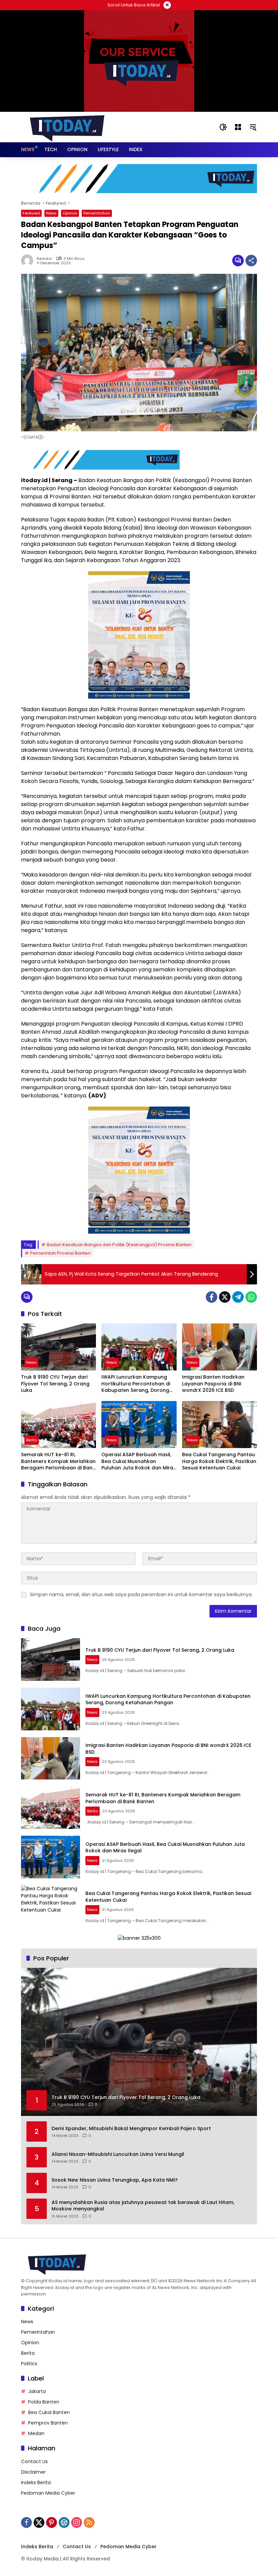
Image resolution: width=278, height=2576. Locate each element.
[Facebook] (212, 1297)
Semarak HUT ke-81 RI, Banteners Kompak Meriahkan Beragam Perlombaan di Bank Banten (58, 1461)
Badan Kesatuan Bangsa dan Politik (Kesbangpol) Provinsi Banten (119, 1245)
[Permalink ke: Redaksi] (29, 261)
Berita (32, 1440)
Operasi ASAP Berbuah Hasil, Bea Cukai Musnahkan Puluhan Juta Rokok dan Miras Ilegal (139, 1461)
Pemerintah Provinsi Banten (60, 1253)
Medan (36, 2433)
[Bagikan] (251, 261)
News (51, 213)
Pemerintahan (97, 213)
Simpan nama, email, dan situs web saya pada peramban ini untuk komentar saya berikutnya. (141, 1594)
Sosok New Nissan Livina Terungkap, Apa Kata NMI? (115, 2180)
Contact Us (34, 2461)
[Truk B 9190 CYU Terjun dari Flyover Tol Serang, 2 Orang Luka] (58, 1347)
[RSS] (89, 2522)
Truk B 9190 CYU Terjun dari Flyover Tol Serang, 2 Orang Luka (55, 1384)
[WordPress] (64, 2522)
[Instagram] (77, 2522)
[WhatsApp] (251, 1297)
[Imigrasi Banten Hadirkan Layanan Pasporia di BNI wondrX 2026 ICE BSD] (220, 1347)
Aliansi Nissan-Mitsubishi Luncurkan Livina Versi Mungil (118, 2154)
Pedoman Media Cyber (48, 2493)
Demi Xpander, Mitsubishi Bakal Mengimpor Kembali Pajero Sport (131, 2129)
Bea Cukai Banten (49, 2412)
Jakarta (37, 2391)
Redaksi (44, 259)
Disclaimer (33, 2472)
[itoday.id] (67, 127)
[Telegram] (238, 1297)
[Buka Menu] (238, 127)
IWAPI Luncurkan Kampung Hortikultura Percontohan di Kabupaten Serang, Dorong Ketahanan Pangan (136, 1384)
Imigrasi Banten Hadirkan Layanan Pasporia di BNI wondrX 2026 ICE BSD (213, 1384)
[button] (223, 127)
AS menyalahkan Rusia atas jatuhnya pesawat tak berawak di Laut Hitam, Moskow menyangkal (143, 2206)
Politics (29, 2364)
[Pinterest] (52, 2522)
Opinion (70, 213)
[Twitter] (225, 1297)
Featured (31, 213)
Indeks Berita (36, 2482)
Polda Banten (44, 2402)
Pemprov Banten (48, 2423)
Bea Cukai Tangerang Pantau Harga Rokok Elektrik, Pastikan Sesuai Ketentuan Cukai (219, 1461)
